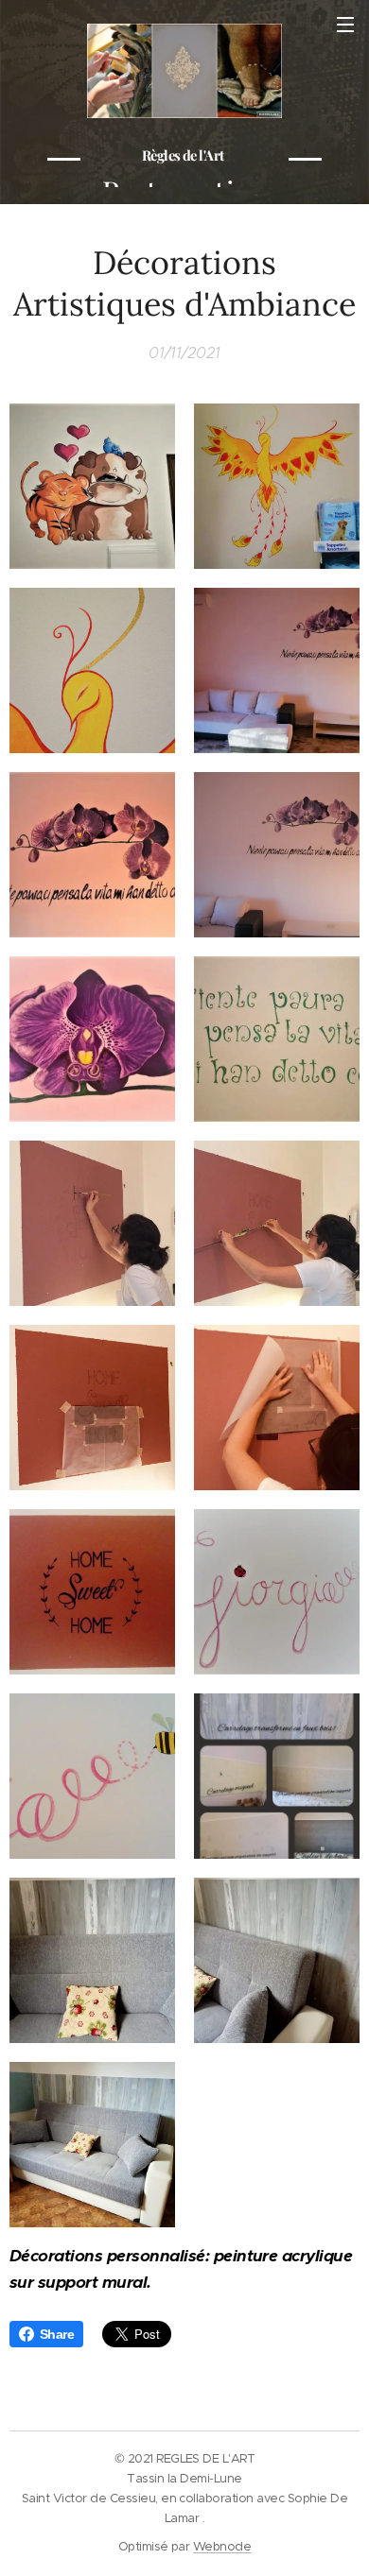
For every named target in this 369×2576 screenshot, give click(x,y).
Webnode (222, 2546)
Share (57, 2334)
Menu (345, 24)
